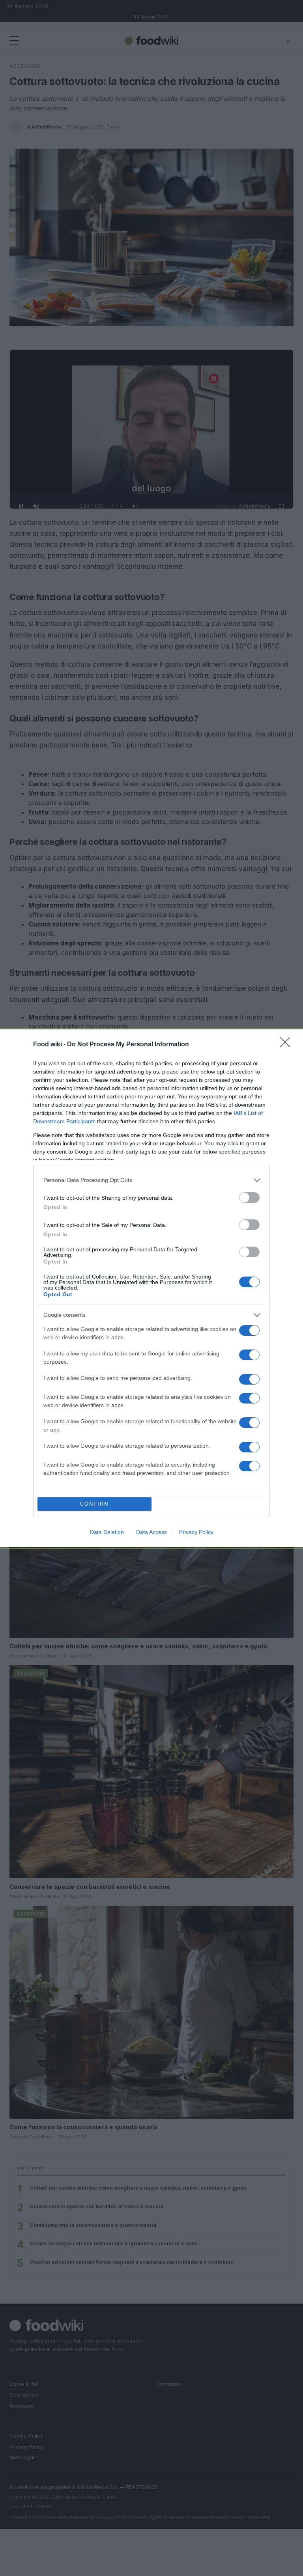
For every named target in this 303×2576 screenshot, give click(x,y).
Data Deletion (107, 1532)
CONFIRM (95, 1504)
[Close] (288, 1045)
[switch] (249, 1198)
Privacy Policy (196, 1532)
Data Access (151, 1532)
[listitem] (151, 1180)
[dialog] (151, 1288)
